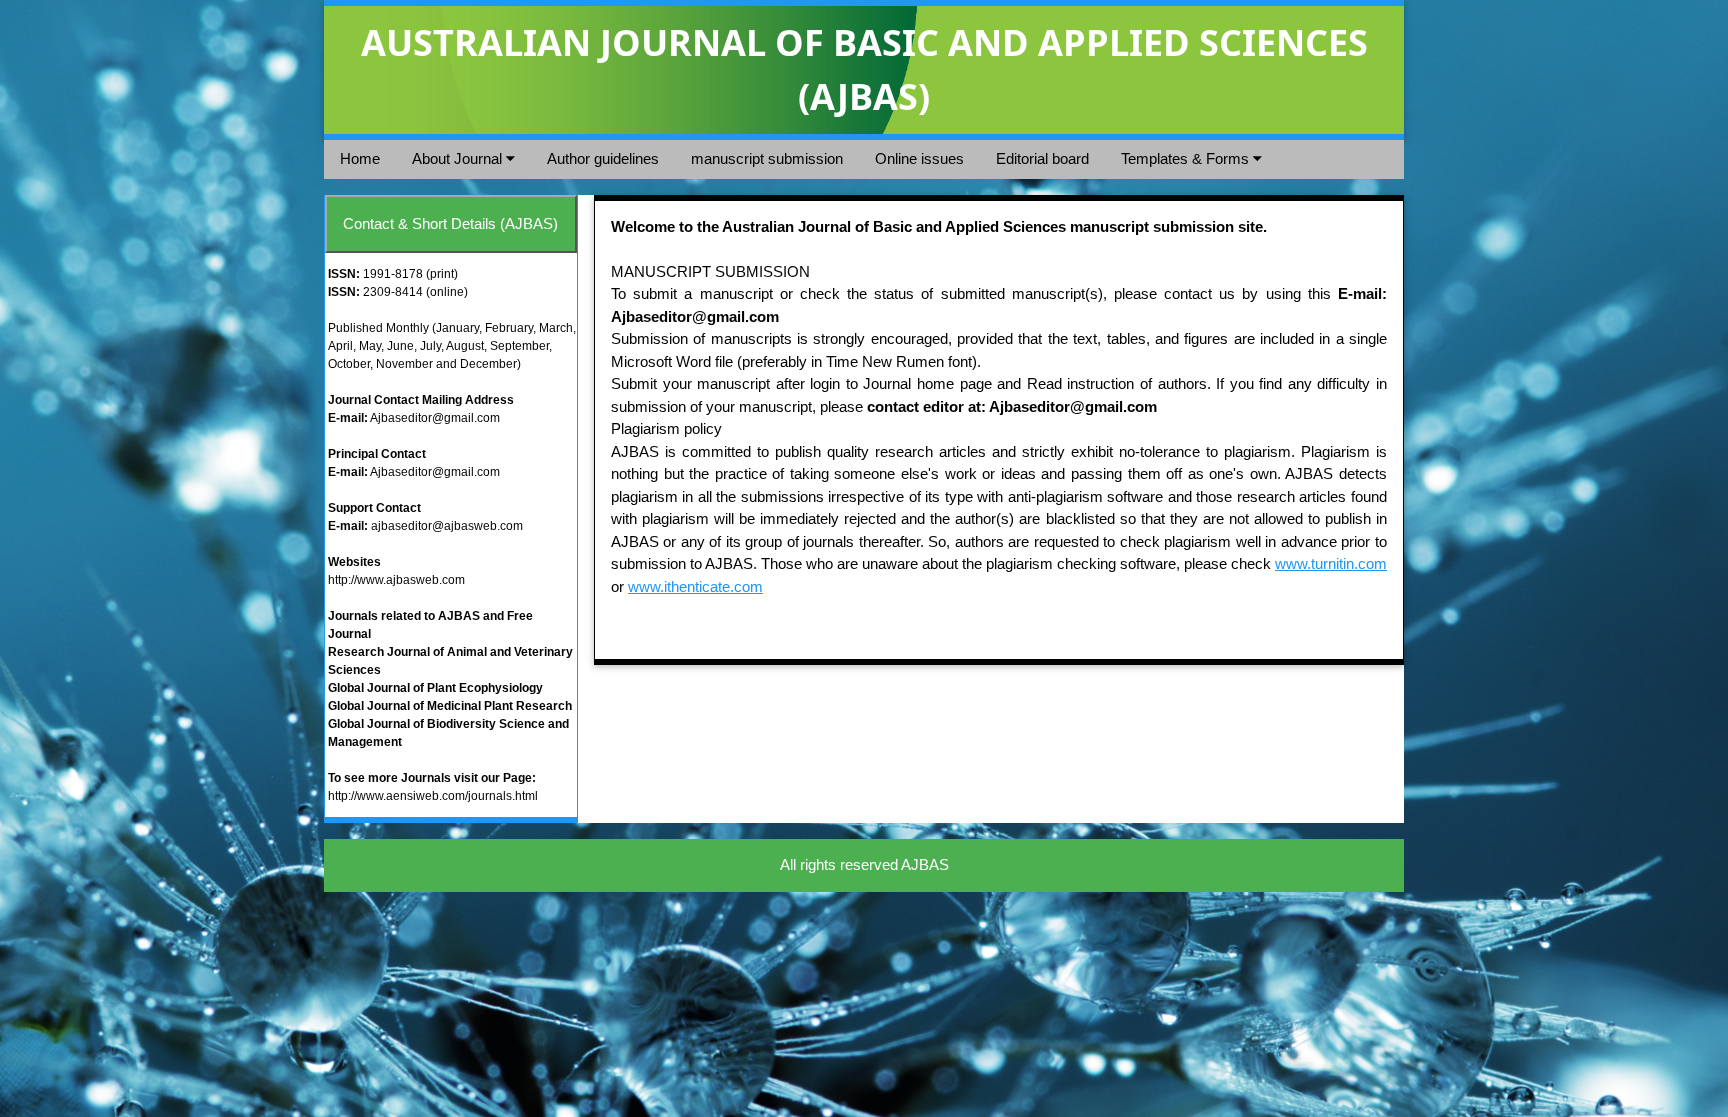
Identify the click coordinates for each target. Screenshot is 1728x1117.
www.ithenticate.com (695, 586)
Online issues (919, 158)
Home (360, 158)
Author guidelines (603, 158)
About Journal (459, 158)
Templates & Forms (1187, 158)
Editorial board (1042, 158)
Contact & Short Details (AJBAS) (450, 223)
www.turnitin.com (1331, 563)
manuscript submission (767, 158)
